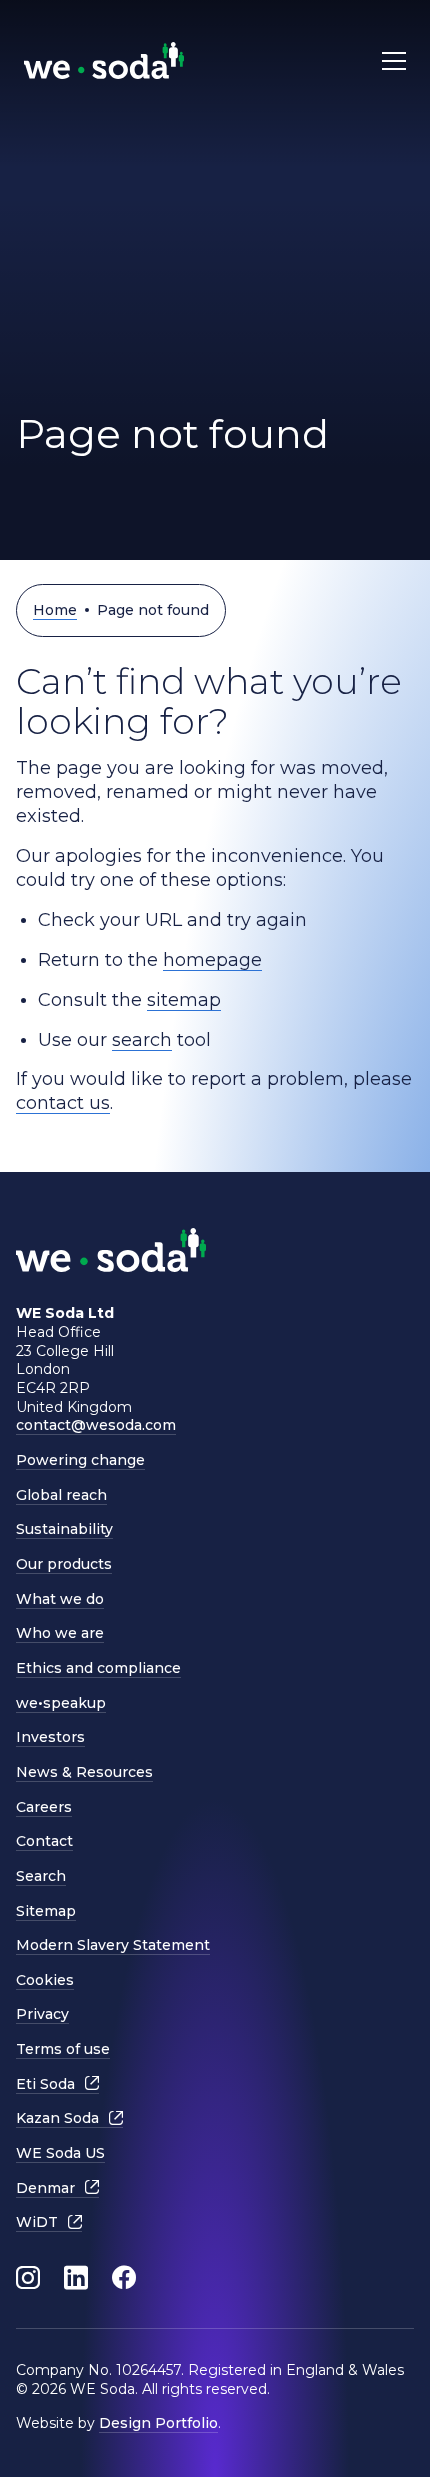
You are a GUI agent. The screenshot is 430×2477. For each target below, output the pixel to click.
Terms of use (63, 2049)
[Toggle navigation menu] (394, 60)
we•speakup (61, 1703)
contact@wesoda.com (96, 1425)
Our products (64, 1564)
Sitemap (46, 1911)
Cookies (45, 1980)
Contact (44, 1841)
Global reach (61, 1495)
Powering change (80, 1460)
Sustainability (64, 1529)
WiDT (37, 2222)
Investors (50, 1737)
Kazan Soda (57, 2118)
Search (41, 1876)
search (142, 1040)
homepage (212, 960)
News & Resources (84, 1772)
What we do (60, 1599)
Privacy (42, 2014)
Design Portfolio (158, 2423)
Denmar (45, 2188)
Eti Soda (45, 2084)
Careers (44, 1807)
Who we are (60, 1633)
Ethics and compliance (98, 1668)
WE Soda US (60, 2153)
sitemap (184, 1000)
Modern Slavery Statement (113, 1945)
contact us (63, 1103)
